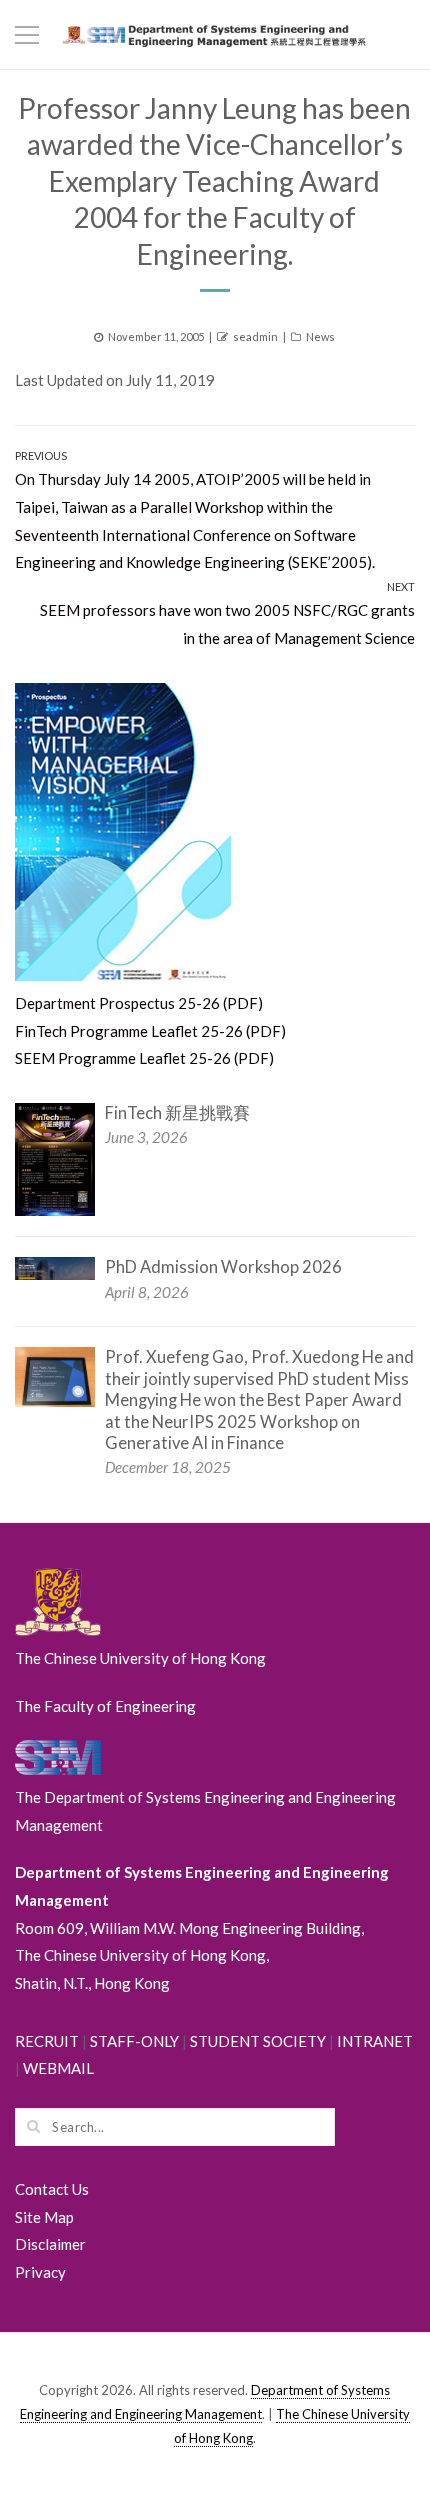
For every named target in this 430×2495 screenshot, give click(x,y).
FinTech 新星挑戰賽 (177, 1113)
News (320, 336)
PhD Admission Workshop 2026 (223, 1267)
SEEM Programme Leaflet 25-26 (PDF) (144, 1058)
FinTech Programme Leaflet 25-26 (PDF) (150, 1031)
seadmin (255, 336)
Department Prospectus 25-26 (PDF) (139, 1003)
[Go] (33, 2126)
